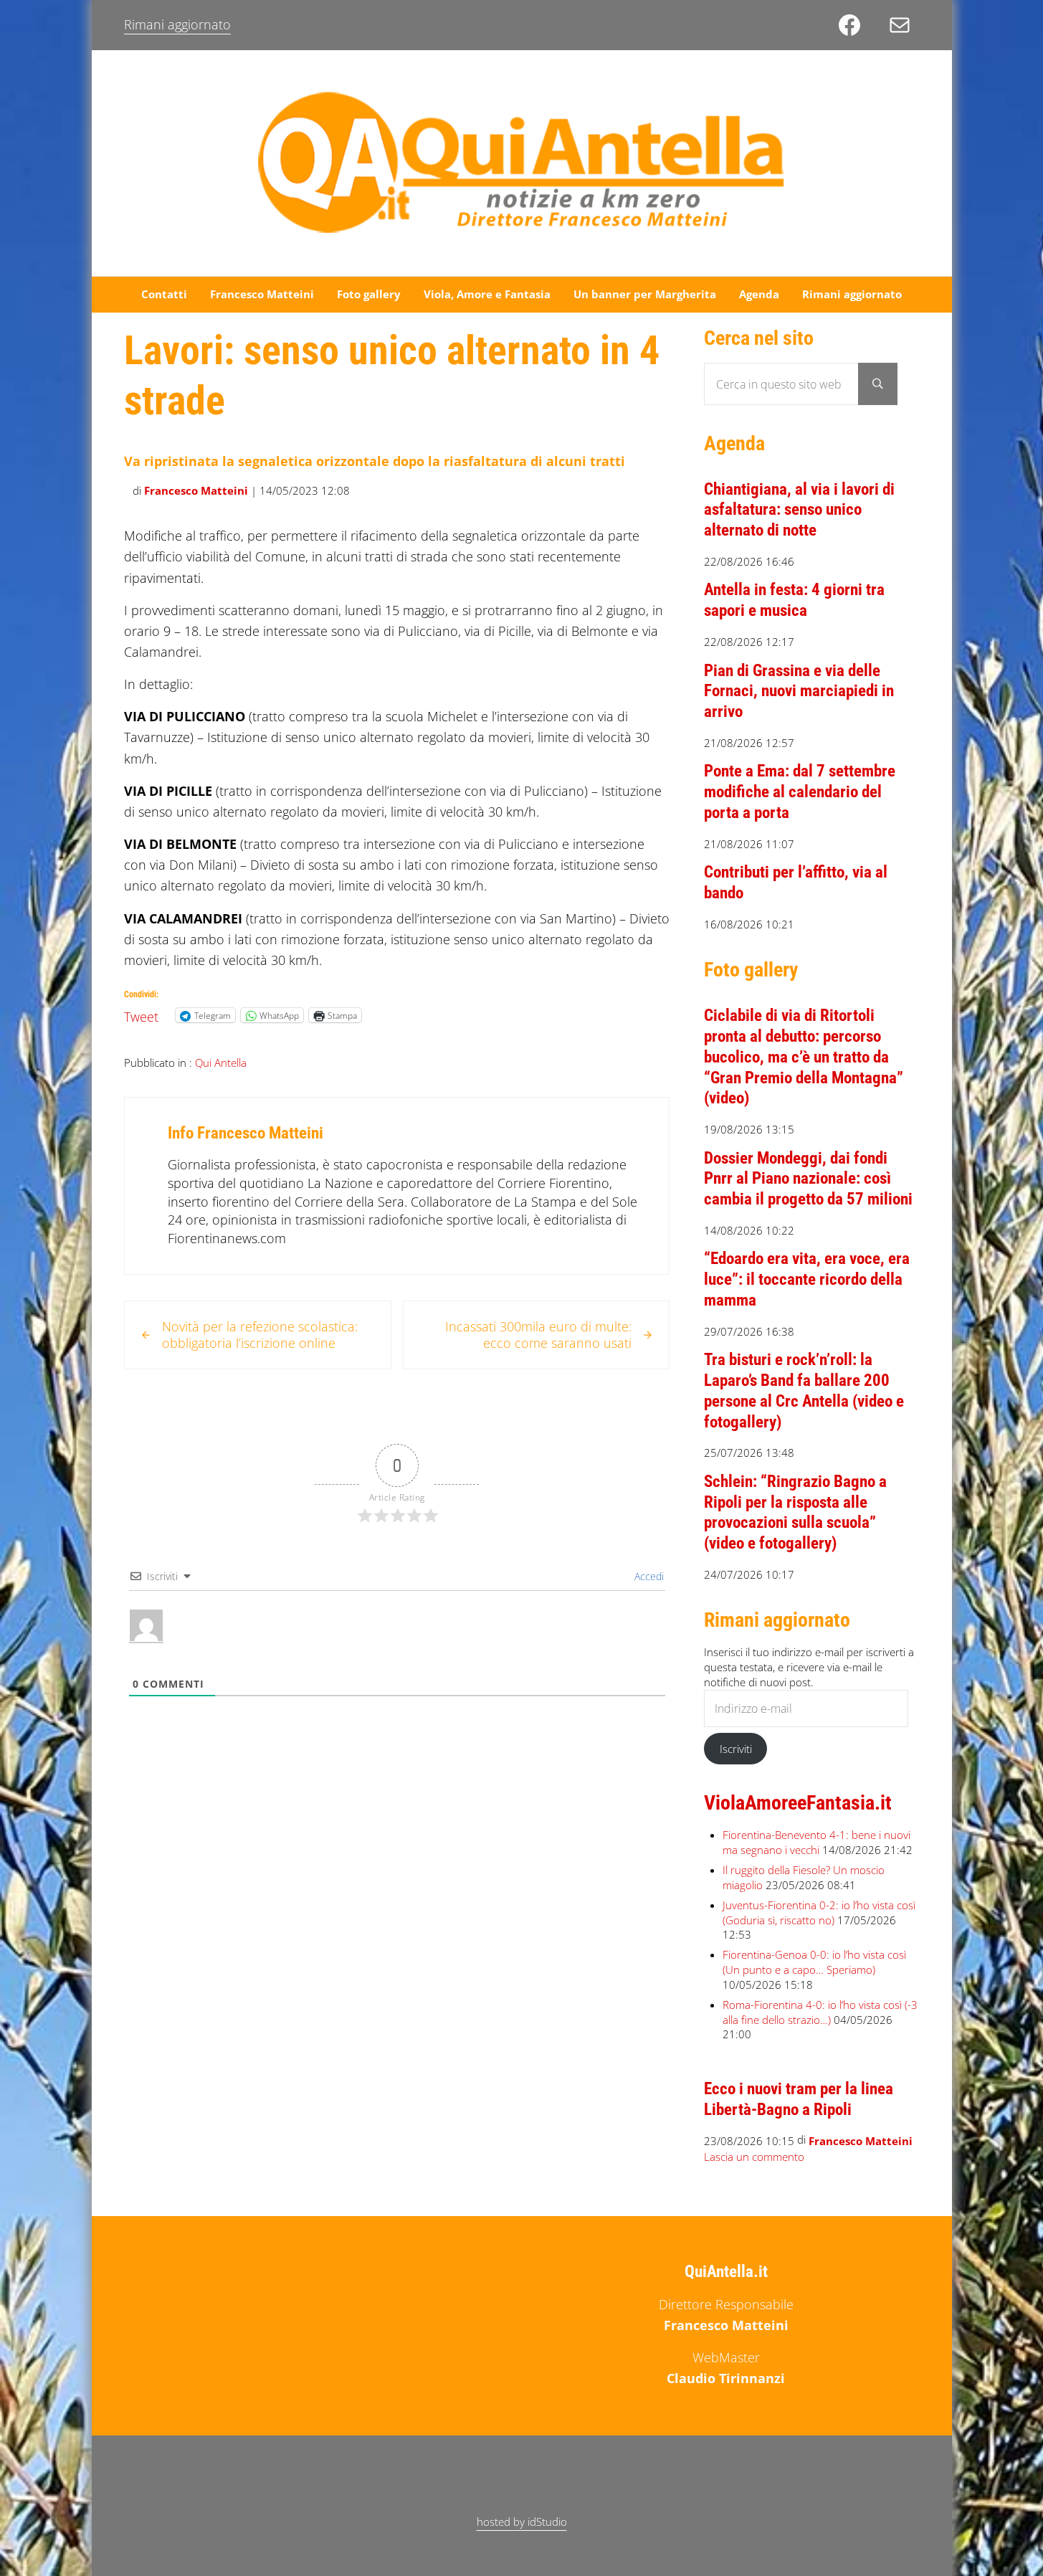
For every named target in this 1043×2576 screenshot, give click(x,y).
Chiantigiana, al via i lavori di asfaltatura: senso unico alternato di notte (799, 510)
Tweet (141, 1014)
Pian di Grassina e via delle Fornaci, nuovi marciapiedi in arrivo (799, 691)
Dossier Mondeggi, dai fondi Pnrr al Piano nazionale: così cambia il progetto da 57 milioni (808, 1179)
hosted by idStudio (522, 2522)
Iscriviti (736, 1749)
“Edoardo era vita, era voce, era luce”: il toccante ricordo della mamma (807, 1279)
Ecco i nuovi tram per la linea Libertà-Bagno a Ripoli (799, 2099)
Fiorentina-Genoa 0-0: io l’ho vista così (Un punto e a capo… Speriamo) (814, 1962)
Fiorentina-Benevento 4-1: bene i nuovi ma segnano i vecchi (816, 1842)
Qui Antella (221, 1063)
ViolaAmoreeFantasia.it (798, 1803)
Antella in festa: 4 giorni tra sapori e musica (794, 600)
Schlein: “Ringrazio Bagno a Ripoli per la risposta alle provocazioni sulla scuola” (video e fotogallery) (795, 1512)
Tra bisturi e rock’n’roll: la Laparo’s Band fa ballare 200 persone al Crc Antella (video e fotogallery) (804, 1391)
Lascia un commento (754, 2157)
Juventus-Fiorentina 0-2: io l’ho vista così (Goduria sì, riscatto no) (819, 1912)
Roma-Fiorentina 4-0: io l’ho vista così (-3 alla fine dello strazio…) (820, 2012)
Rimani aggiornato (177, 24)
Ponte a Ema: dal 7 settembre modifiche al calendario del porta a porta (800, 792)
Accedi (648, 1576)
